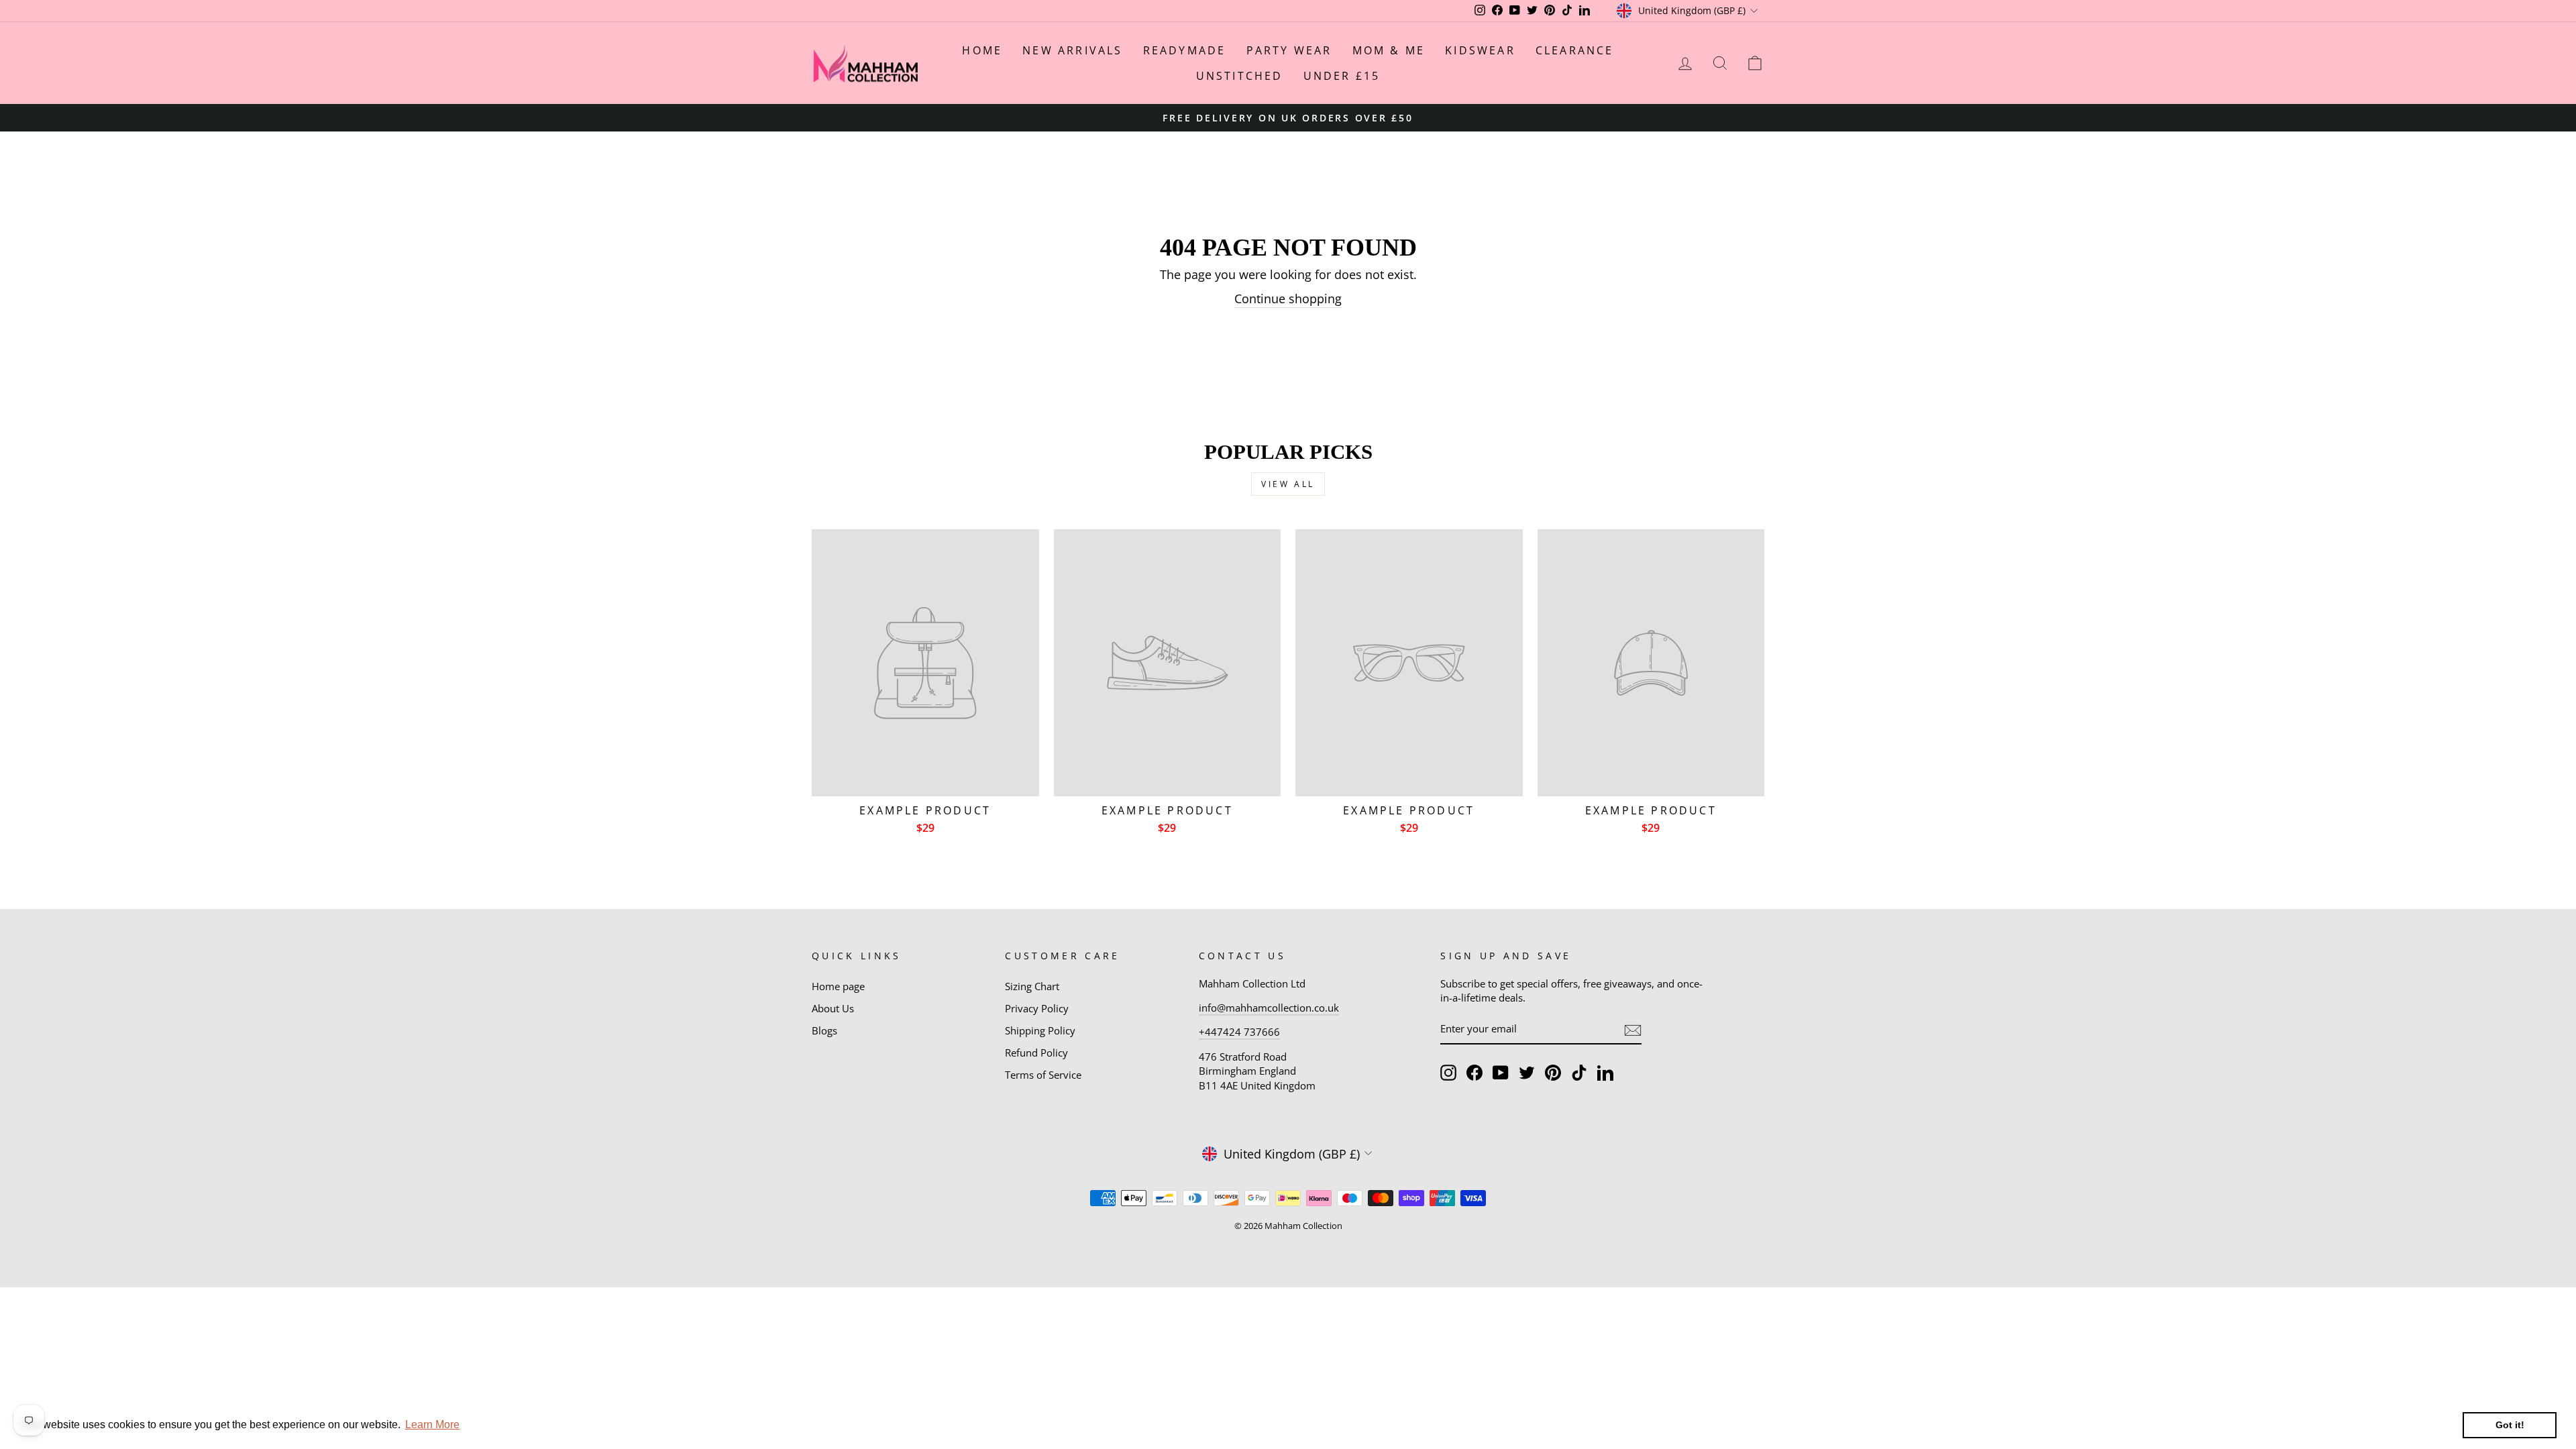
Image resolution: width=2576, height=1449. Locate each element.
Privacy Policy (1037, 1008)
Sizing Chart (1032, 986)
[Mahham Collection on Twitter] (1527, 1073)
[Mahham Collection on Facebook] (1474, 1073)
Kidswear (1480, 50)
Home (982, 50)
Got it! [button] (2510, 1425)
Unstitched (1240, 76)
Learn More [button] (432, 1425)
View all (1288, 484)
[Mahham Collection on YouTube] (1501, 1073)
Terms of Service (1043, 1075)
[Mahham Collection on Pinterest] (1553, 1073)
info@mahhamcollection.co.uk (1269, 1008)
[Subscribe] (1633, 1030)
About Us (833, 1008)
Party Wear (1289, 50)
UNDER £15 (1342, 76)
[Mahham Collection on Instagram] (1448, 1073)
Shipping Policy (1040, 1030)
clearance (1575, 50)
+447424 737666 (1239, 1032)
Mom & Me (1389, 50)
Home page (838, 986)
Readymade (1185, 50)
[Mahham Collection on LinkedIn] (1605, 1073)
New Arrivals (1072, 50)
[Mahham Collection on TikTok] (1579, 1073)
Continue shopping (1288, 299)
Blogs (824, 1030)
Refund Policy (1036, 1053)
